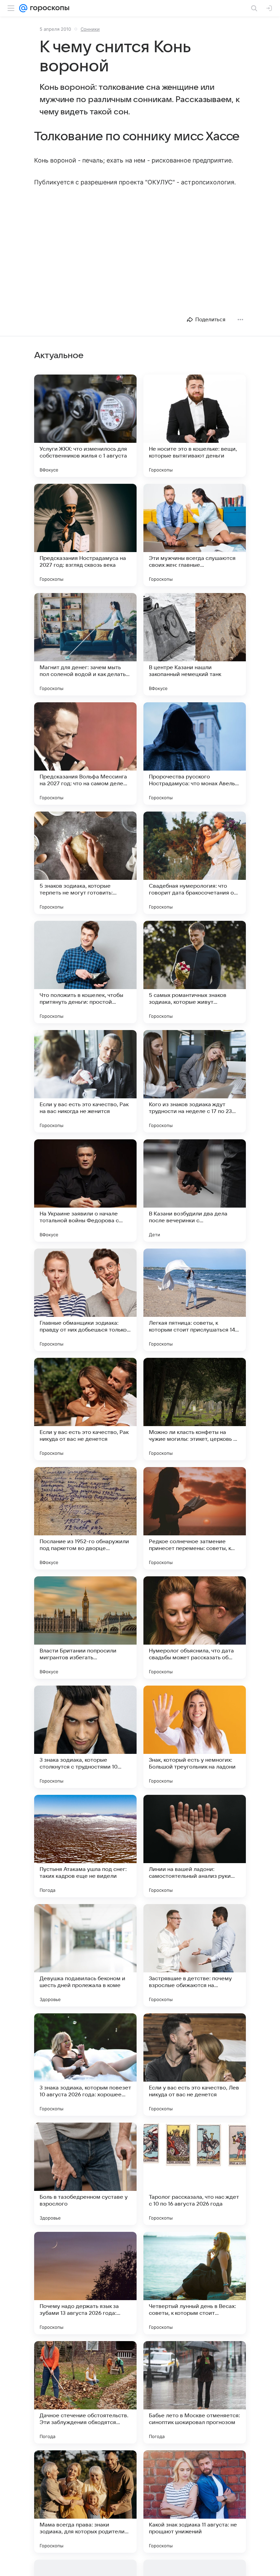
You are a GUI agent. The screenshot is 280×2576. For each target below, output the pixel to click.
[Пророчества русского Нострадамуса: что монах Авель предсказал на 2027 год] (195, 754)
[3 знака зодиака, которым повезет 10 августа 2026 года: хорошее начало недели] (85, 2065)
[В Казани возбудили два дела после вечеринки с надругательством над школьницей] (195, 1191)
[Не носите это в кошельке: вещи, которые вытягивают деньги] (195, 426)
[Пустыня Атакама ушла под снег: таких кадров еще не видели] (85, 1846)
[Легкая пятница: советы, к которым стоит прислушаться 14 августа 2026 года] (195, 1300)
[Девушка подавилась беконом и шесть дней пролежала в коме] (85, 1955)
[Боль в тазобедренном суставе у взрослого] (85, 2174)
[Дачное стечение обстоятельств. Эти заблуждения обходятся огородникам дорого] (85, 2392)
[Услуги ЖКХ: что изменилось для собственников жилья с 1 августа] (85, 426)
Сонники (90, 29)
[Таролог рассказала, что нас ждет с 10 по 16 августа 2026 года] (195, 2174)
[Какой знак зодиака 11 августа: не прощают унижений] (195, 2502)
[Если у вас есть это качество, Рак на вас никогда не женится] (85, 1081)
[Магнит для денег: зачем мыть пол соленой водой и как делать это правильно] (85, 644)
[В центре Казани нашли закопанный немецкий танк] (195, 644)
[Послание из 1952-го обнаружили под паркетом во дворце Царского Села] (85, 1518)
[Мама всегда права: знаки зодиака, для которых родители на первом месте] (85, 2502)
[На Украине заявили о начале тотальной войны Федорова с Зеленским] (85, 1191)
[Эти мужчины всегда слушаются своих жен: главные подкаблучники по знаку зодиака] (195, 535)
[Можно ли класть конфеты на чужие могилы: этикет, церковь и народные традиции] (195, 1409)
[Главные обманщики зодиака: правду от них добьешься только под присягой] (85, 1300)
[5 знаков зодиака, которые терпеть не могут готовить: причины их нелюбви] (85, 863)
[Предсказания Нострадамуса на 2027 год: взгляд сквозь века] (85, 535)
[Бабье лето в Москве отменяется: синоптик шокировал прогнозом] (195, 2392)
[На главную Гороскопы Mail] (48, 8)
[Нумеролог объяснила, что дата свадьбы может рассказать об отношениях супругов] (195, 1628)
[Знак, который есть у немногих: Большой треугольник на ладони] (195, 1737)
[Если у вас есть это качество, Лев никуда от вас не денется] (195, 2065)
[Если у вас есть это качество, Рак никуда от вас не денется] (85, 1409)
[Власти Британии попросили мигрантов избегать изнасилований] (85, 1628)
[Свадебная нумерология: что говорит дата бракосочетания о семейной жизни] (195, 863)
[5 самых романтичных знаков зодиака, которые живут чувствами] (195, 972)
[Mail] (23, 8)
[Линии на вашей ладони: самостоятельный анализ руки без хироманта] (195, 1846)
